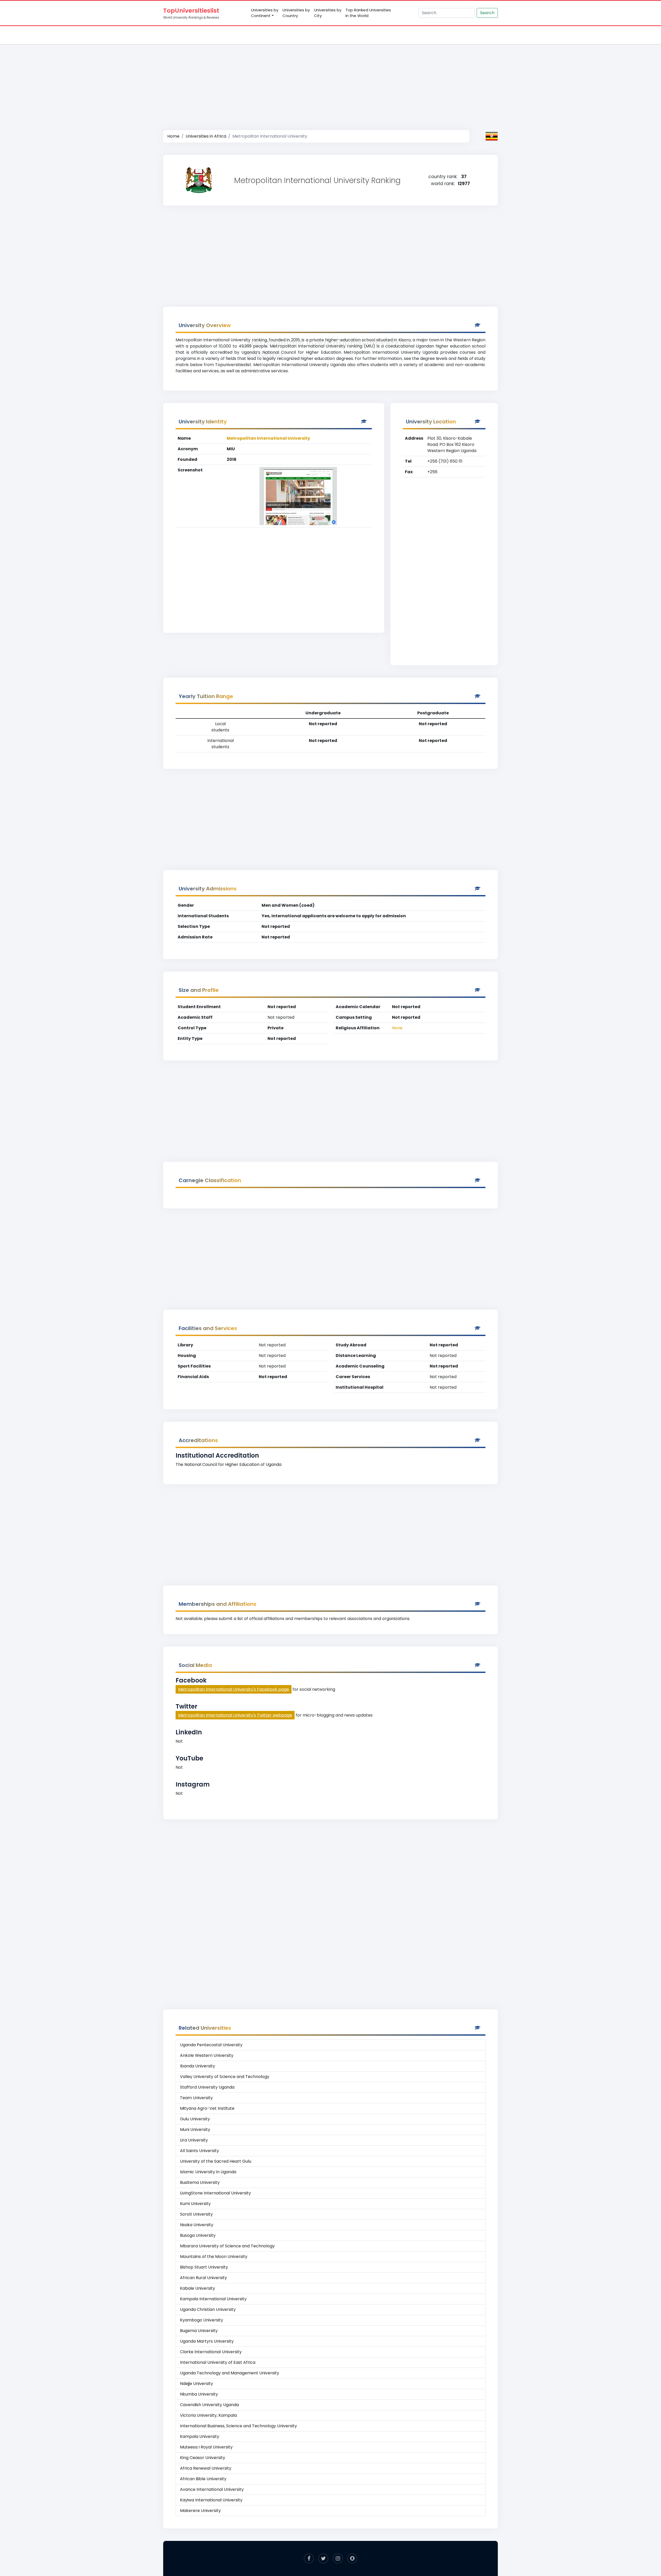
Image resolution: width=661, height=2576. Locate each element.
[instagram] (338, 2558)
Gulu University (195, 2119)
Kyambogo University (202, 2320)
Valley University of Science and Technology (225, 2077)
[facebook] (309, 2558)
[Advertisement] (330, 82)
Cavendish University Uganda (209, 2405)
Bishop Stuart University (204, 2267)
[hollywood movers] (352, 2558)
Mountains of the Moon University (214, 2257)
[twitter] (323, 2558)
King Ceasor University (203, 2458)
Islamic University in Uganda (208, 2172)
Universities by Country (296, 13)
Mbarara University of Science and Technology (227, 2246)
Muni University (195, 2129)
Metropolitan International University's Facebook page (234, 1689)
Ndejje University (196, 2384)
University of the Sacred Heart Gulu (216, 2161)
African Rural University (203, 2278)
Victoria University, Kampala (208, 2415)
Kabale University (198, 2288)
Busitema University (200, 2182)
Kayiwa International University (211, 2500)
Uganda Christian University (208, 2309)
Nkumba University (199, 2394)
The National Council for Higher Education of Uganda (229, 1464)
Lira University (194, 2140)
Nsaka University (197, 2225)
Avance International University (212, 2489)
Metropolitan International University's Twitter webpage (235, 1715)
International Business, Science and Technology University (238, 2426)
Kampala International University (213, 2299)
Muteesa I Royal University (206, 2447)
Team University (196, 2098)
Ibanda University (198, 2066)
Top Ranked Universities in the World (368, 13)
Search (487, 13)
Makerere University (200, 2511)
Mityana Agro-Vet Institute (207, 2108)
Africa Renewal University (206, 2468)
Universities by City (328, 13)
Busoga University (198, 2235)
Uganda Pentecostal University (211, 2045)
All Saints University (199, 2151)
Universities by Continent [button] (265, 13)
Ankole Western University (207, 2055)
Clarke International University (211, 2352)
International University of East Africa (218, 2362)
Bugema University (199, 2331)
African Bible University (203, 2479)
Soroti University (196, 2214)
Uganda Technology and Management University (230, 2373)
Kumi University (195, 2204)
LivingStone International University (215, 2193)
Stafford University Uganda (207, 2087)
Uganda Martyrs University (207, 2341)
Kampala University (200, 2436)
